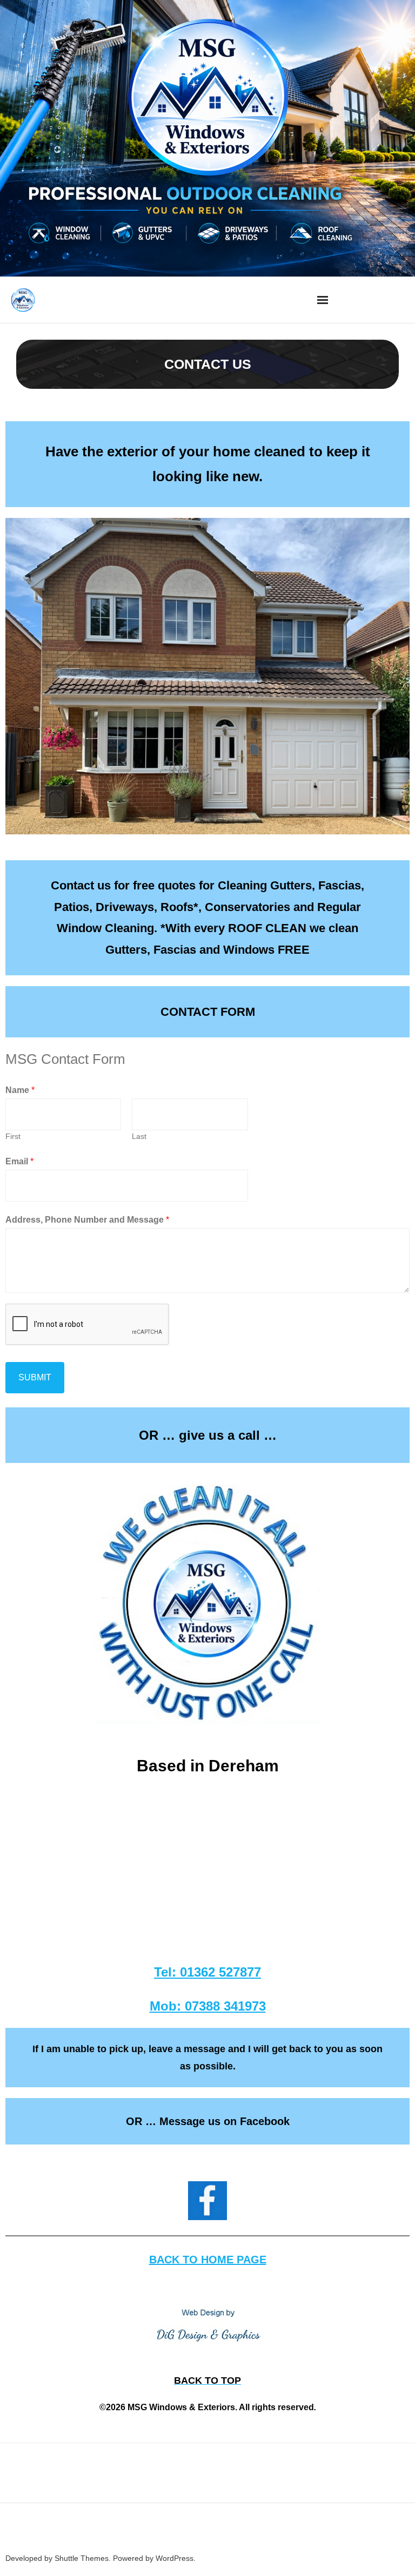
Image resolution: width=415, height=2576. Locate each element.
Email (19, 1161)
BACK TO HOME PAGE (208, 2260)
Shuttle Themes (82, 2558)
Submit (35, 1377)
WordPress (175, 2558)
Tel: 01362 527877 (207, 1972)
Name (20, 1090)
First (13, 1137)
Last (139, 1137)
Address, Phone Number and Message (87, 1220)
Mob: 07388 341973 (208, 2006)
